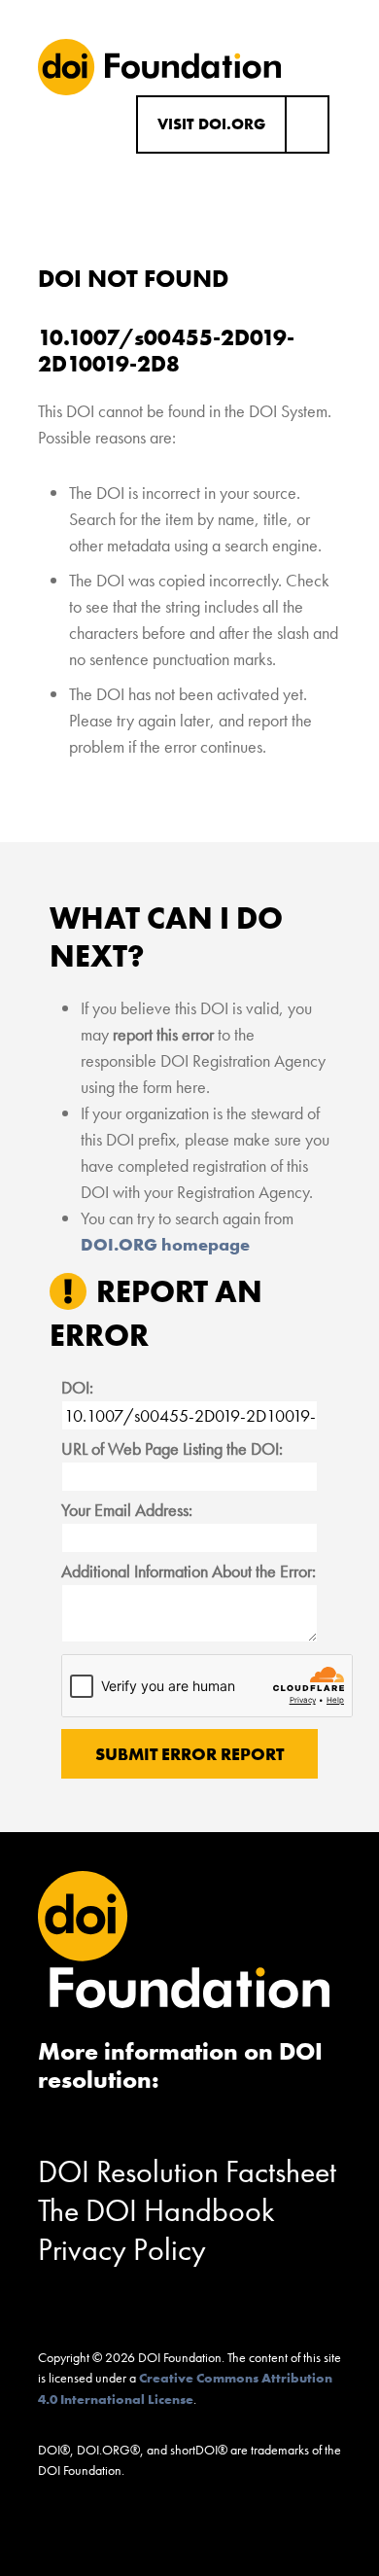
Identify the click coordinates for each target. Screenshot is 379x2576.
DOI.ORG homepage (165, 1244)
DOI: (77, 1387)
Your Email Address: (127, 1510)
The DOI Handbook (156, 2211)
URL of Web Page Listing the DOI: (172, 1448)
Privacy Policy (122, 2250)
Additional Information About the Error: (189, 1571)
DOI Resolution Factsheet (187, 2172)
